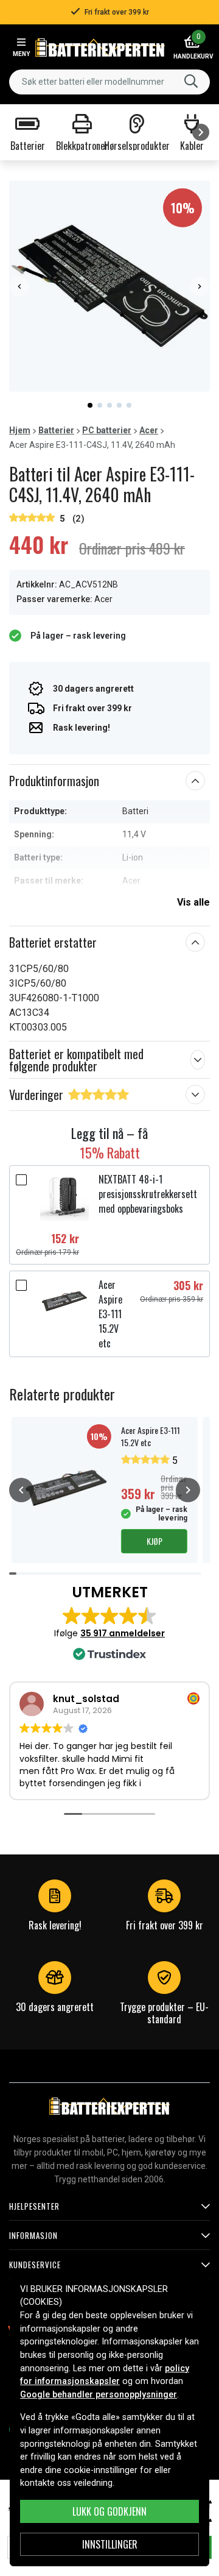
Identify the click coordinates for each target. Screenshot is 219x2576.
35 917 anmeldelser (123, 1633)
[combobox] (109, 82)
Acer (149, 430)
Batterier (56, 430)
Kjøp (155, 1541)
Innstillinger (110, 2544)
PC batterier (107, 430)
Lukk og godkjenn (109, 2511)
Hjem (20, 430)
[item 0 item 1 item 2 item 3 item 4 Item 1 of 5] (109, 286)
